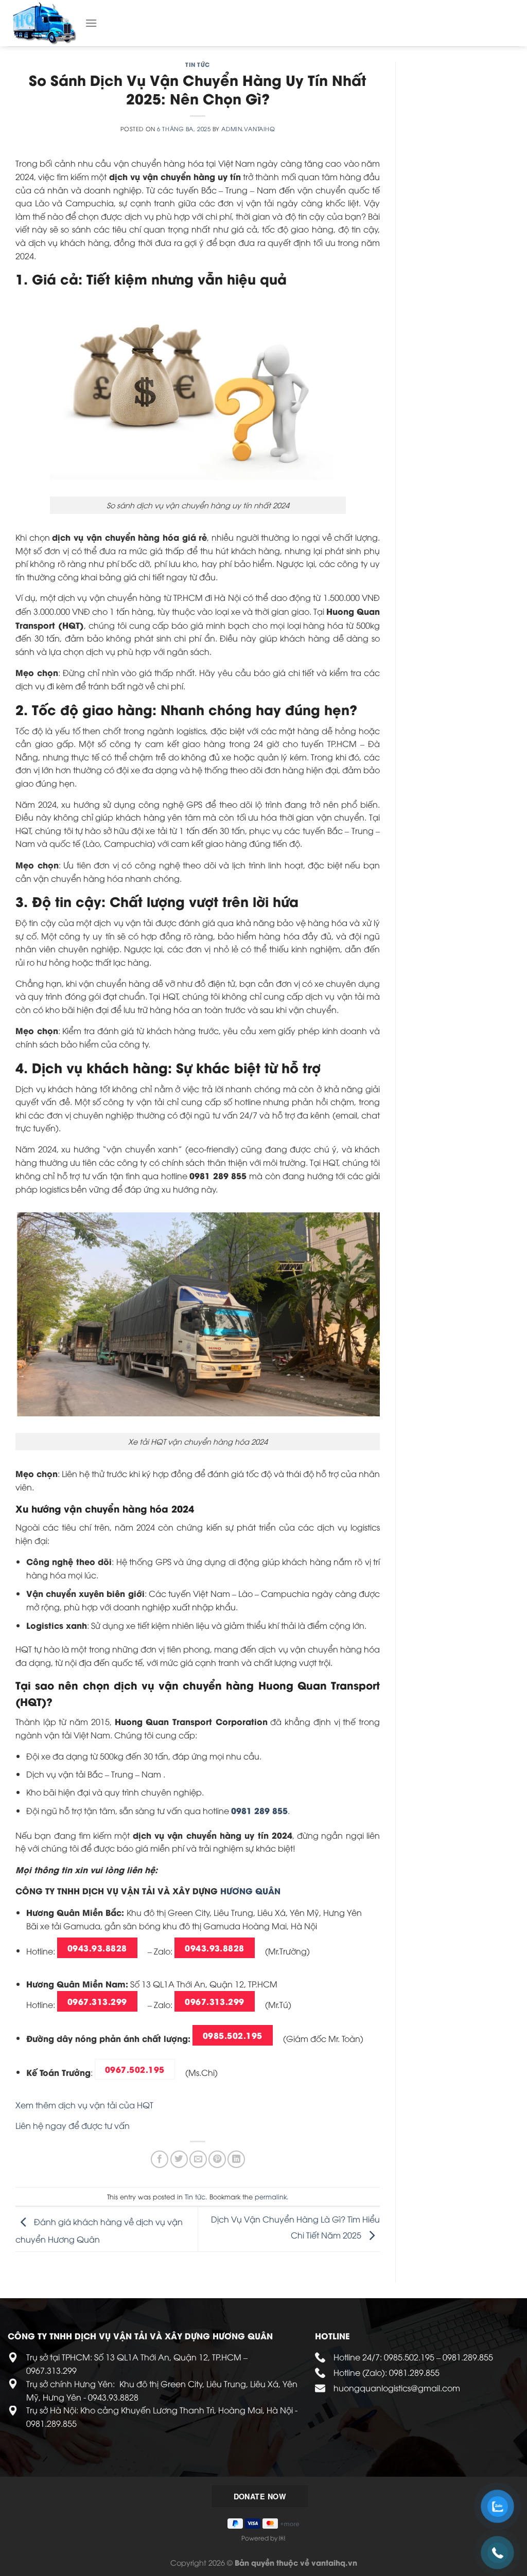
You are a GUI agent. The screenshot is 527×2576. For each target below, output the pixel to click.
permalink (271, 2196)
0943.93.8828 (97, 1948)
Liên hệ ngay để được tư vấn (73, 2125)
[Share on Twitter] (179, 2159)
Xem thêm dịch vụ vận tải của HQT (84, 2105)
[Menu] (91, 23)
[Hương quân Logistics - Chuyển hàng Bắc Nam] (46, 23)
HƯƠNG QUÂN (250, 1890)
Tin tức (198, 64)
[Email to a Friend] (198, 2159)
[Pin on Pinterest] (217, 2159)
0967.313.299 (97, 2001)
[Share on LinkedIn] (236, 2159)
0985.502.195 (233, 2035)
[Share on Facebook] (160, 2159)
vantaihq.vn (334, 2562)
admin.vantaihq (248, 128)
